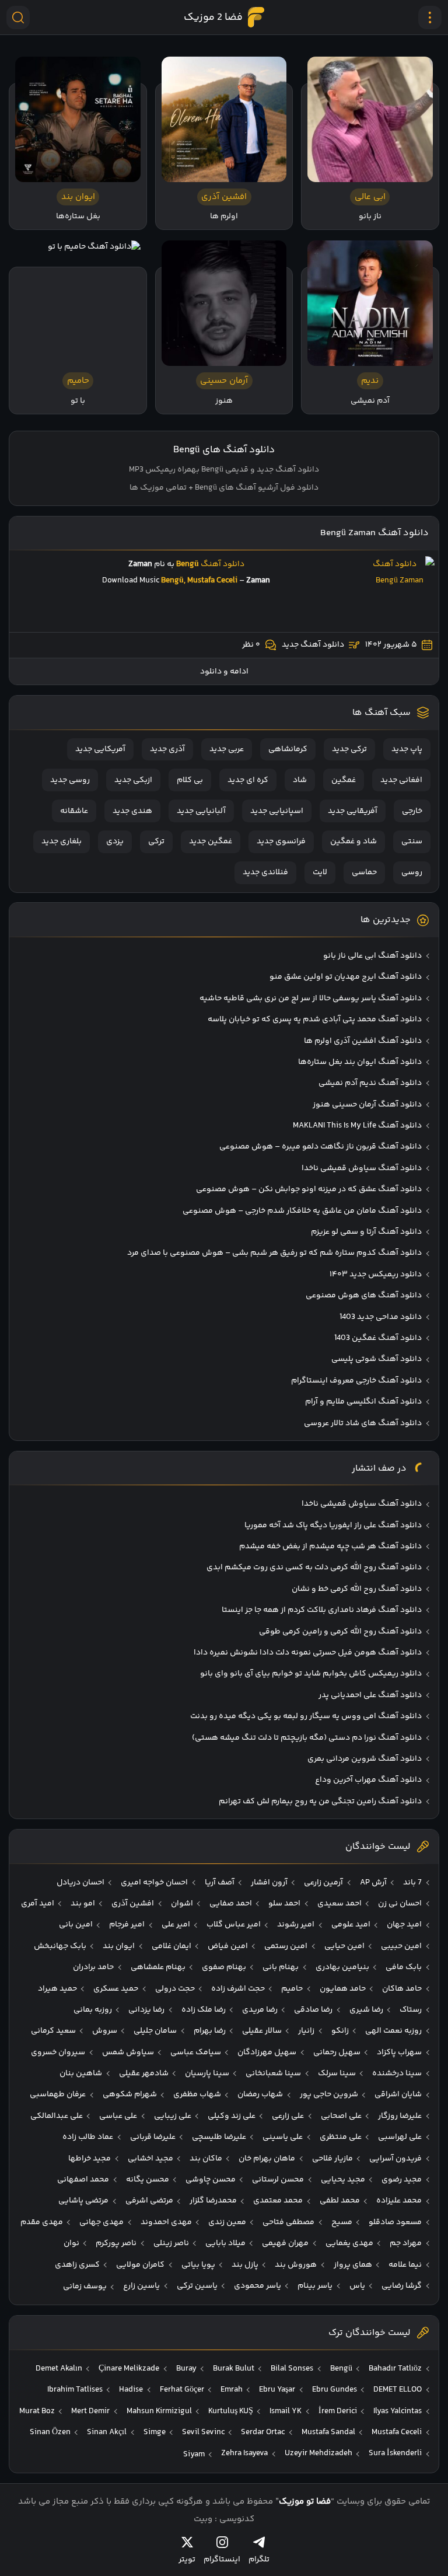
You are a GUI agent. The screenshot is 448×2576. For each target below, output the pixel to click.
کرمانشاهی (288, 749)
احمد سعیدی (339, 1904)
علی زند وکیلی (232, 2116)
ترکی (156, 842)
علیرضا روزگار (400, 2116)
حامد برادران (93, 1967)
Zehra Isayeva (244, 2453)
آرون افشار (269, 1883)
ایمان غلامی (171, 1946)
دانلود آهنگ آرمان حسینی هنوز (367, 1105)
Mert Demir (90, 2411)
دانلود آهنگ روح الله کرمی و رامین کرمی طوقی (340, 1632)
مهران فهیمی (285, 2243)
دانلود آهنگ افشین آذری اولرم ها (363, 1041)
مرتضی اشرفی (149, 2201)
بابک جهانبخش (60, 1946)
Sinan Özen (50, 2432)
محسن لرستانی (278, 2180)
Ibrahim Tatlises (75, 2390)
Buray (186, 2369)
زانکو (340, 2031)
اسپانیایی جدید (277, 811)
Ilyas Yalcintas (398, 2411)
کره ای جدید (248, 780)
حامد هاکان (402, 1989)
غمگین (344, 780)
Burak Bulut (234, 2369)
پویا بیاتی (198, 2265)
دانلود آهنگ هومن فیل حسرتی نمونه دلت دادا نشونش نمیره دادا (308, 1653)
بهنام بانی (281, 1967)
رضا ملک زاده (204, 2010)
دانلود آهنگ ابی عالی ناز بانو (372, 956)
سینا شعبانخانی (273, 2074)
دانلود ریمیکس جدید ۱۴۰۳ (376, 1275)
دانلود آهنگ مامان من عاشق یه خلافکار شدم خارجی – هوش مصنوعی (302, 1211)
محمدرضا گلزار (213, 2201)
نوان (71, 2243)
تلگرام (259, 2559)
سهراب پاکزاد (399, 2053)
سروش (105, 2031)
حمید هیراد (57, 1989)
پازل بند (245, 2265)
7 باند (412, 1883)
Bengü (341, 2369)
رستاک (411, 2010)
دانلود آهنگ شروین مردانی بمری (365, 1759)
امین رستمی (286, 1946)
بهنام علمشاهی (158, 1967)
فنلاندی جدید (265, 872)
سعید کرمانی (53, 2031)
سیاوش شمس (128, 2053)
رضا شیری (366, 2010)
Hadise (131, 2390)
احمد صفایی (231, 1904)
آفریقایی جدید (353, 811)
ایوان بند (119, 1946)
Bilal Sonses (292, 2369)
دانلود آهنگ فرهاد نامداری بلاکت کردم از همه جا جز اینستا (322, 1610)
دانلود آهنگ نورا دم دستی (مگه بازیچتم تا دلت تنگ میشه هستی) (307, 1738)
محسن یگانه (148, 2180)
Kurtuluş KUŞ (231, 2411)
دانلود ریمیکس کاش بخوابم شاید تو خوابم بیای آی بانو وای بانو (311, 1674)
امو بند (83, 1904)
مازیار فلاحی (332, 2159)
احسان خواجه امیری (154, 1883)
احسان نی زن (400, 1904)
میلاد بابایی (225, 2243)
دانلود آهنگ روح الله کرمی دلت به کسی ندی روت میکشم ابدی (314, 1568)
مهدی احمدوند (166, 2222)
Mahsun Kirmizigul (159, 2411)
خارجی (412, 811)
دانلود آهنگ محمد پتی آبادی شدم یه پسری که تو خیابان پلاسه (315, 1020)
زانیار (306, 2031)
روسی (412, 872)
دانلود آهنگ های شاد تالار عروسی (363, 1423)
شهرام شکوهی (130, 2095)
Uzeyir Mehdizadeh (318, 2453)
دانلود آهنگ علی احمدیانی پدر (370, 1695)
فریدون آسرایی (395, 2159)
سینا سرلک (337, 2074)
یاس (357, 2286)
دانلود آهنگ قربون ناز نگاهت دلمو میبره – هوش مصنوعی (321, 1147)
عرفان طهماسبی (58, 2095)
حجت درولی (175, 1989)
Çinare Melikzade (129, 2369)
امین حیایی (344, 1946)
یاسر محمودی (258, 2286)
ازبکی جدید (133, 780)
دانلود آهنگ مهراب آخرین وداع (368, 1780)
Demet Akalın (59, 2369)
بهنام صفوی (224, 1967)
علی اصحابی (341, 2116)
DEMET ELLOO (398, 2390)
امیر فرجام (127, 1925)
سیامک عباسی (196, 2053)
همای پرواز (353, 2265)
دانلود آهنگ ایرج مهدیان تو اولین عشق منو (346, 977)
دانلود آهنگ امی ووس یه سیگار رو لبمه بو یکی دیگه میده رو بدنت (306, 1716)
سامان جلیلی (155, 2031)
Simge (155, 2432)
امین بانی (76, 1925)
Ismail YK (286, 2411)
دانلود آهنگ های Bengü (224, 450)
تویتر (187, 2559)
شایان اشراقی (398, 2095)
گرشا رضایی (402, 2286)
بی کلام (190, 780)
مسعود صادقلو (395, 2222)
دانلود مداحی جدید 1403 (381, 1317)
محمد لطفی (340, 2201)
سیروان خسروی (58, 2053)
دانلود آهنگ (223, 564)
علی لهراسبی (400, 2137)
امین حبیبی (401, 1946)
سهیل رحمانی (337, 2053)
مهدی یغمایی (349, 2243)
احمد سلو (284, 1904)
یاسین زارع (141, 2286)
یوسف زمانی (85, 2287)
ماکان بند (206, 2159)
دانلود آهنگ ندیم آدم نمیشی (370, 1083)
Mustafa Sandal (328, 2432)
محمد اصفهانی (83, 2180)
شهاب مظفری (197, 2095)
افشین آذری (133, 1904)
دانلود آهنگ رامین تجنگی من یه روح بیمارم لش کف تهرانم (320, 1802)
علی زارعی (288, 2116)
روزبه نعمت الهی (393, 2031)
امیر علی (176, 1925)
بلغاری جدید (62, 842)
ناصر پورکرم (116, 2243)
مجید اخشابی (150, 2159)
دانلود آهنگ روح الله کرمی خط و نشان (357, 1589)
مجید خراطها (90, 2159)
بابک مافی (404, 1967)
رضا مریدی (260, 2010)
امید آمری (38, 1904)
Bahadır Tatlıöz (395, 2369)
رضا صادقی (313, 2010)
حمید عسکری (116, 1989)
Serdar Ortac (263, 2432)
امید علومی (351, 1925)
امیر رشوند (296, 1925)
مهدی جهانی (101, 2222)
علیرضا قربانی (153, 2137)
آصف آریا (220, 1883)
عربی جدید (227, 749)
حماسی (364, 872)
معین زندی (227, 2222)
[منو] (430, 18)
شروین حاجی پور (329, 2095)
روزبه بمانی (93, 2010)
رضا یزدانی (146, 2010)
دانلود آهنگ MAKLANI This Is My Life (357, 1126)
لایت (320, 872)
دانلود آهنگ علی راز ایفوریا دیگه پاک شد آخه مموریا (333, 1526)
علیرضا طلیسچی (219, 2137)
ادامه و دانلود (224, 672)
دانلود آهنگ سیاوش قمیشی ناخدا (362, 1168)
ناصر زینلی (171, 2243)
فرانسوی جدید (281, 842)
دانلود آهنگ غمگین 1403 (378, 1338)
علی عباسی (118, 2116)
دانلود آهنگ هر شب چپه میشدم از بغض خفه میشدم (330, 1547)
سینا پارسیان (207, 2074)
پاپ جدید (407, 749)
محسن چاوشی (211, 2180)
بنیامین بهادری (342, 1967)
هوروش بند (296, 2265)
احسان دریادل (80, 1883)
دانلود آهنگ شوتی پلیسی (377, 1359)
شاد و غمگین (353, 842)
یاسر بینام (315, 2286)
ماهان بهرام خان (267, 2159)
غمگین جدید (211, 842)
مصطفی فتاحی (288, 2222)
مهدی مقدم (42, 2222)
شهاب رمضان (260, 2095)
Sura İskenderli (395, 2453)
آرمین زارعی (323, 1883)
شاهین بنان (81, 2074)
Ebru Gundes (335, 2390)
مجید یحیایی (343, 2180)
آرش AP (373, 1883)
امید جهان (404, 1925)
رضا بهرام (210, 2031)
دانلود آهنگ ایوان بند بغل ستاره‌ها (360, 1062)
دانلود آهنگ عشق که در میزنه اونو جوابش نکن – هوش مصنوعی (309, 1189)
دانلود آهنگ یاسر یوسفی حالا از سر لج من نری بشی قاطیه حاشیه (311, 999)
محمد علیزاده (399, 2201)
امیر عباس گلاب (234, 1925)
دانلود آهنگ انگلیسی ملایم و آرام (363, 1402)
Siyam (194, 2455)
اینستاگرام (222, 2559)
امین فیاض (228, 1946)
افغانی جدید (401, 780)
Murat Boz (37, 2411)
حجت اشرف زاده (238, 1989)
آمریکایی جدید (100, 749)
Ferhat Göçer (182, 2390)
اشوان (182, 1904)
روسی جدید (70, 780)
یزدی (115, 842)
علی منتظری (341, 2137)
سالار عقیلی (262, 2031)
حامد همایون (343, 1989)
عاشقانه (74, 811)
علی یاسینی (283, 2137)
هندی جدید (132, 811)
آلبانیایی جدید (201, 811)
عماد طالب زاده (88, 2137)
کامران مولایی (140, 2265)
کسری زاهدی (77, 2265)
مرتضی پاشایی (83, 2201)
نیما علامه (405, 2265)
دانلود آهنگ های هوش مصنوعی (364, 1296)
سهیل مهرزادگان (267, 2053)
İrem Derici (338, 2411)
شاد (300, 780)
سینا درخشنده (397, 2074)
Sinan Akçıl (107, 2432)
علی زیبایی (173, 2116)
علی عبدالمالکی (57, 2116)
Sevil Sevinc (203, 2432)
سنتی (412, 842)
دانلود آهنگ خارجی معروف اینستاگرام (356, 1381)
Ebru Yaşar (277, 2390)
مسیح (342, 2222)
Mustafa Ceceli (397, 2432)
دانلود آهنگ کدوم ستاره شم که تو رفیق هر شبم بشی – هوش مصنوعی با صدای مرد (274, 1253)
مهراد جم (406, 2243)
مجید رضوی (402, 2180)
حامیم (292, 1989)
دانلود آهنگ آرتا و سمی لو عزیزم (366, 1232)
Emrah (232, 2390)
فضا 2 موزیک (213, 18)
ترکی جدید (349, 749)
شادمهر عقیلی (144, 2074)
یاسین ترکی (197, 2286)
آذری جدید (167, 749)
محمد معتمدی (278, 2201)
